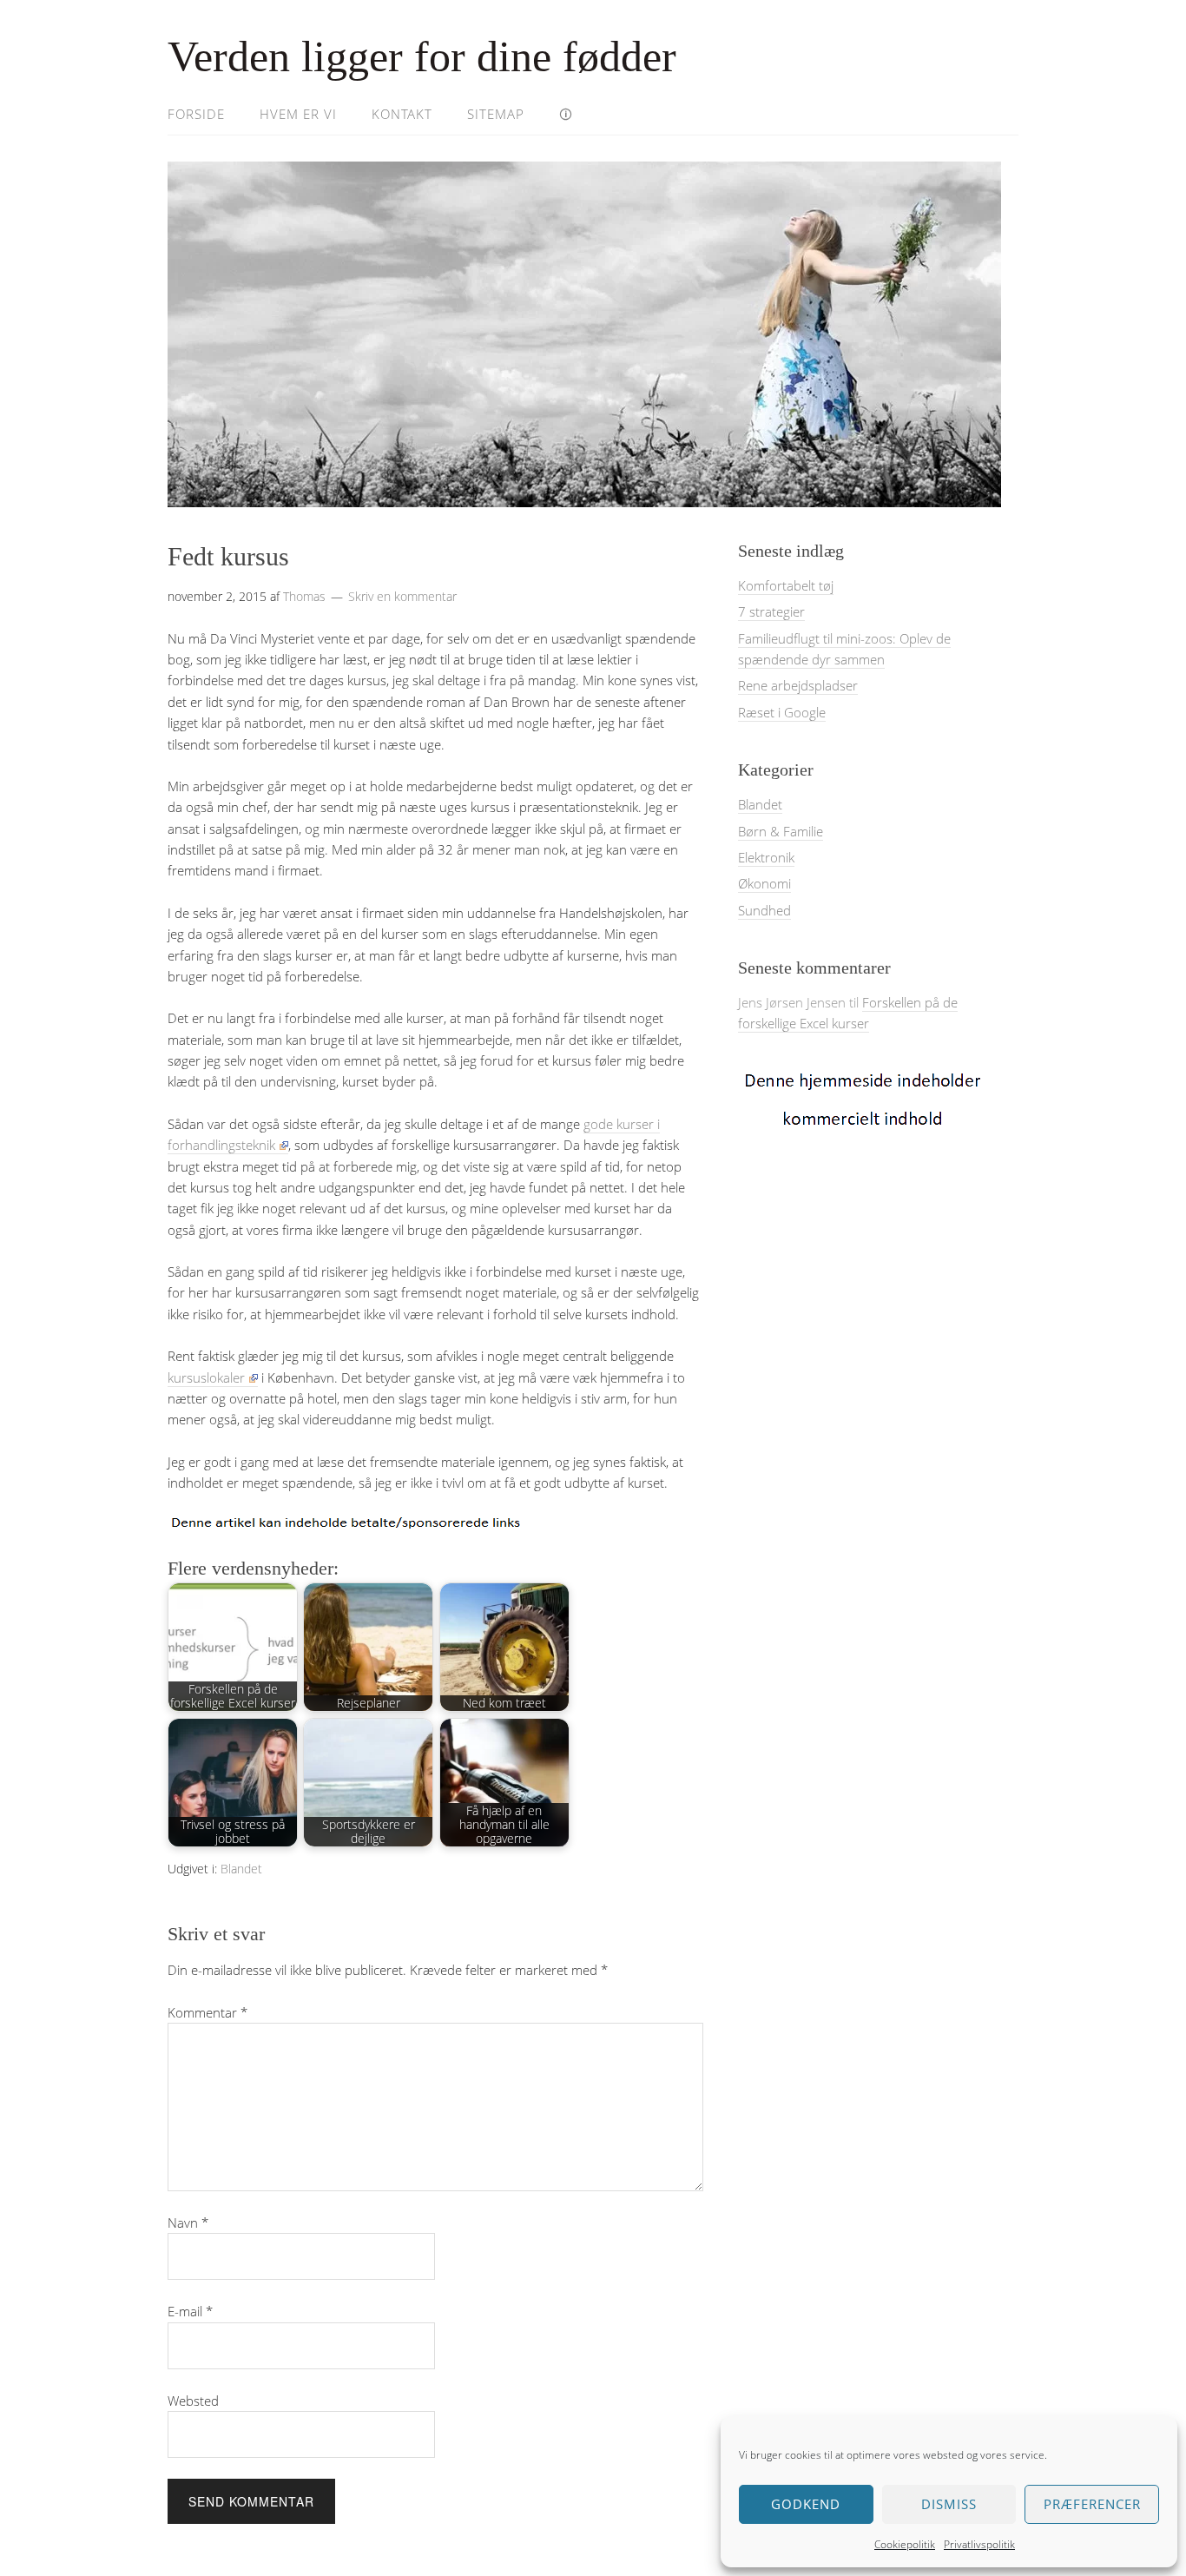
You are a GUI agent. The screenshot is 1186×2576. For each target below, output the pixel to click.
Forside (196, 114)
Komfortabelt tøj (786, 585)
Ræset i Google (782, 712)
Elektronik (766, 857)
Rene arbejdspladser (798, 685)
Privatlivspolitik (979, 2544)
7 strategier (771, 611)
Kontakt (402, 114)
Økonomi (764, 883)
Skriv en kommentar (402, 596)
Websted (193, 2401)
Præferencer (1092, 2504)
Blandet (241, 1869)
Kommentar (208, 2012)
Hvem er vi (298, 114)
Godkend (806, 2504)
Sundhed (764, 910)
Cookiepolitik (905, 2544)
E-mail (190, 2311)
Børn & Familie (781, 831)
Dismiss (949, 2504)
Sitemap (496, 114)
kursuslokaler (206, 1377)
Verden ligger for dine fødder (422, 56)
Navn (188, 2223)
